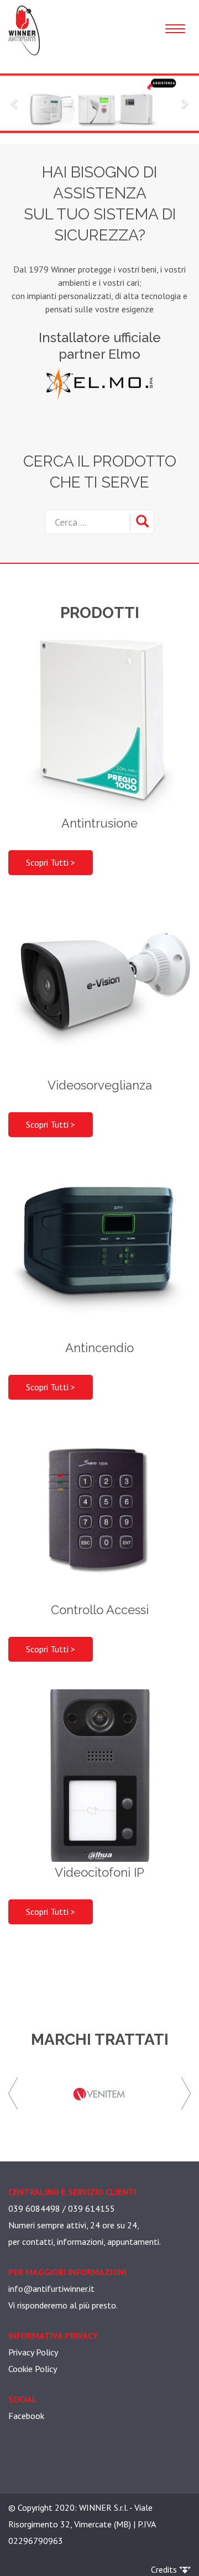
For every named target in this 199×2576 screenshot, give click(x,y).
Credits (165, 2569)
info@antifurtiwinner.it (51, 2289)
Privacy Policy (33, 2352)
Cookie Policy (33, 2369)
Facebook (26, 2416)
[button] (15, 103)
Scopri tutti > (51, 862)
